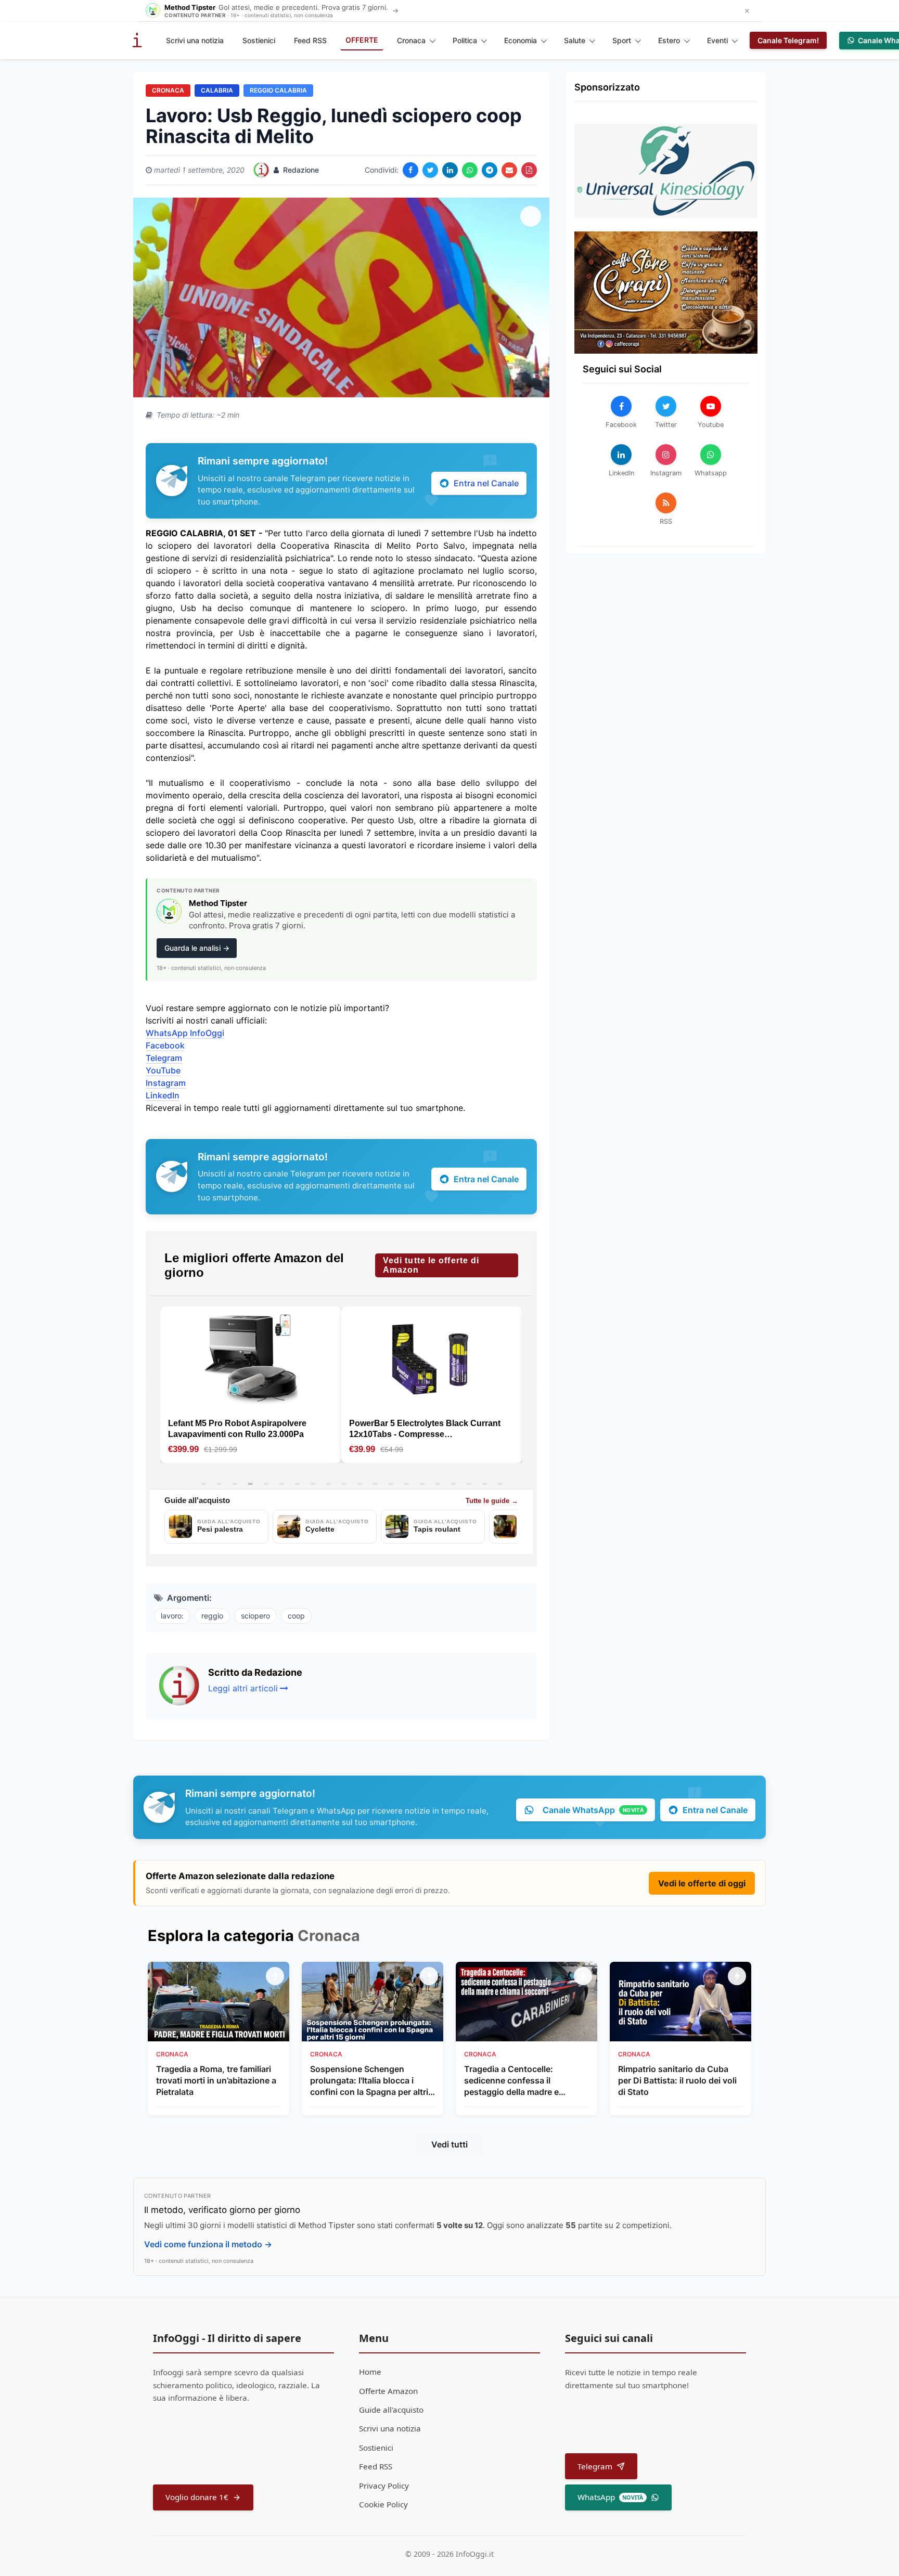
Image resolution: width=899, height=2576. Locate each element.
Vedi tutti (449, 2144)
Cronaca (411, 40)
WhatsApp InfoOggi (185, 1033)
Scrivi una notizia (195, 40)
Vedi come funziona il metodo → (208, 2244)
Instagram (166, 1083)
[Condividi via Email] (509, 170)
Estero (669, 40)
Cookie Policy (383, 2504)
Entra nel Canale (486, 483)
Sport (622, 40)
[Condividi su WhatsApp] (470, 170)
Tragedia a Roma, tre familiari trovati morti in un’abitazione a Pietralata (216, 2081)
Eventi (717, 40)
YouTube (163, 1070)
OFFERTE (362, 40)
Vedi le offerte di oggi (702, 1883)
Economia (521, 40)
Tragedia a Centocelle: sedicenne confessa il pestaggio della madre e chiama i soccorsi (511, 2081)
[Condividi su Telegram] (490, 170)
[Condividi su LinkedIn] (450, 170)
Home (370, 2372)
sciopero (255, 1616)
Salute (575, 40)
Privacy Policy (384, 2486)
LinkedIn (163, 1095)
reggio (212, 1616)
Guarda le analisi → (197, 948)
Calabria (217, 90)
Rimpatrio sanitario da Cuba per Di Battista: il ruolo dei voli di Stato (677, 2081)
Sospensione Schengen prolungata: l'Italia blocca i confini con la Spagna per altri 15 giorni (369, 2081)
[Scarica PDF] (529, 170)
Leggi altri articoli (243, 1688)
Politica (465, 40)
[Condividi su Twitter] (430, 170)
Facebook (165, 1045)
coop (296, 1616)
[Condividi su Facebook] (410, 170)
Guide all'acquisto (391, 2410)
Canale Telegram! (788, 40)
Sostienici (259, 40)
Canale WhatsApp (593, 1810)
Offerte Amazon (388, 2391)
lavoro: (172, 1616)
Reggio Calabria (278, 90)
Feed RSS (310, 40)
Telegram (164, 1058)
